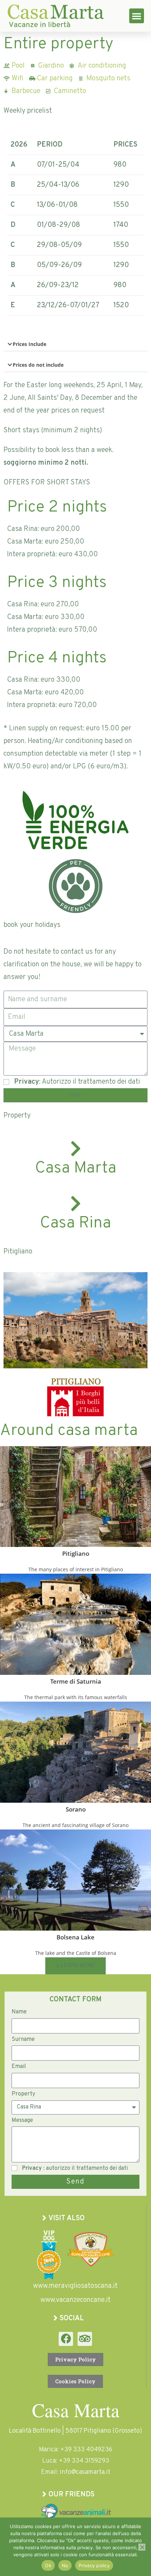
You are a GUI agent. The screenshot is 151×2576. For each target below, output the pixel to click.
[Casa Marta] (75, 1148)
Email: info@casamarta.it (76, 2472)
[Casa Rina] (75, 1203)
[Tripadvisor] (85, 2339)
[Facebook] (66, 2339)
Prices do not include (38, 365)
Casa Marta (76, 1168)
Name (19, 2012)
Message (22, 2120)
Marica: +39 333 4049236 (76, 2450)
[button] (137, 16)
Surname (23, 2039)
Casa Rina (75, 1223)
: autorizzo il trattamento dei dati (75, 2168)
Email (19, 2067)
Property (23, 2094)
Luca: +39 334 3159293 (76, 2461)
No (65, 2565)
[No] (142, 2547)
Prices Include (29, 344)
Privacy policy (94, 2565)
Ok (48, 2565)
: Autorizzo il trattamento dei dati (77, 1082)
